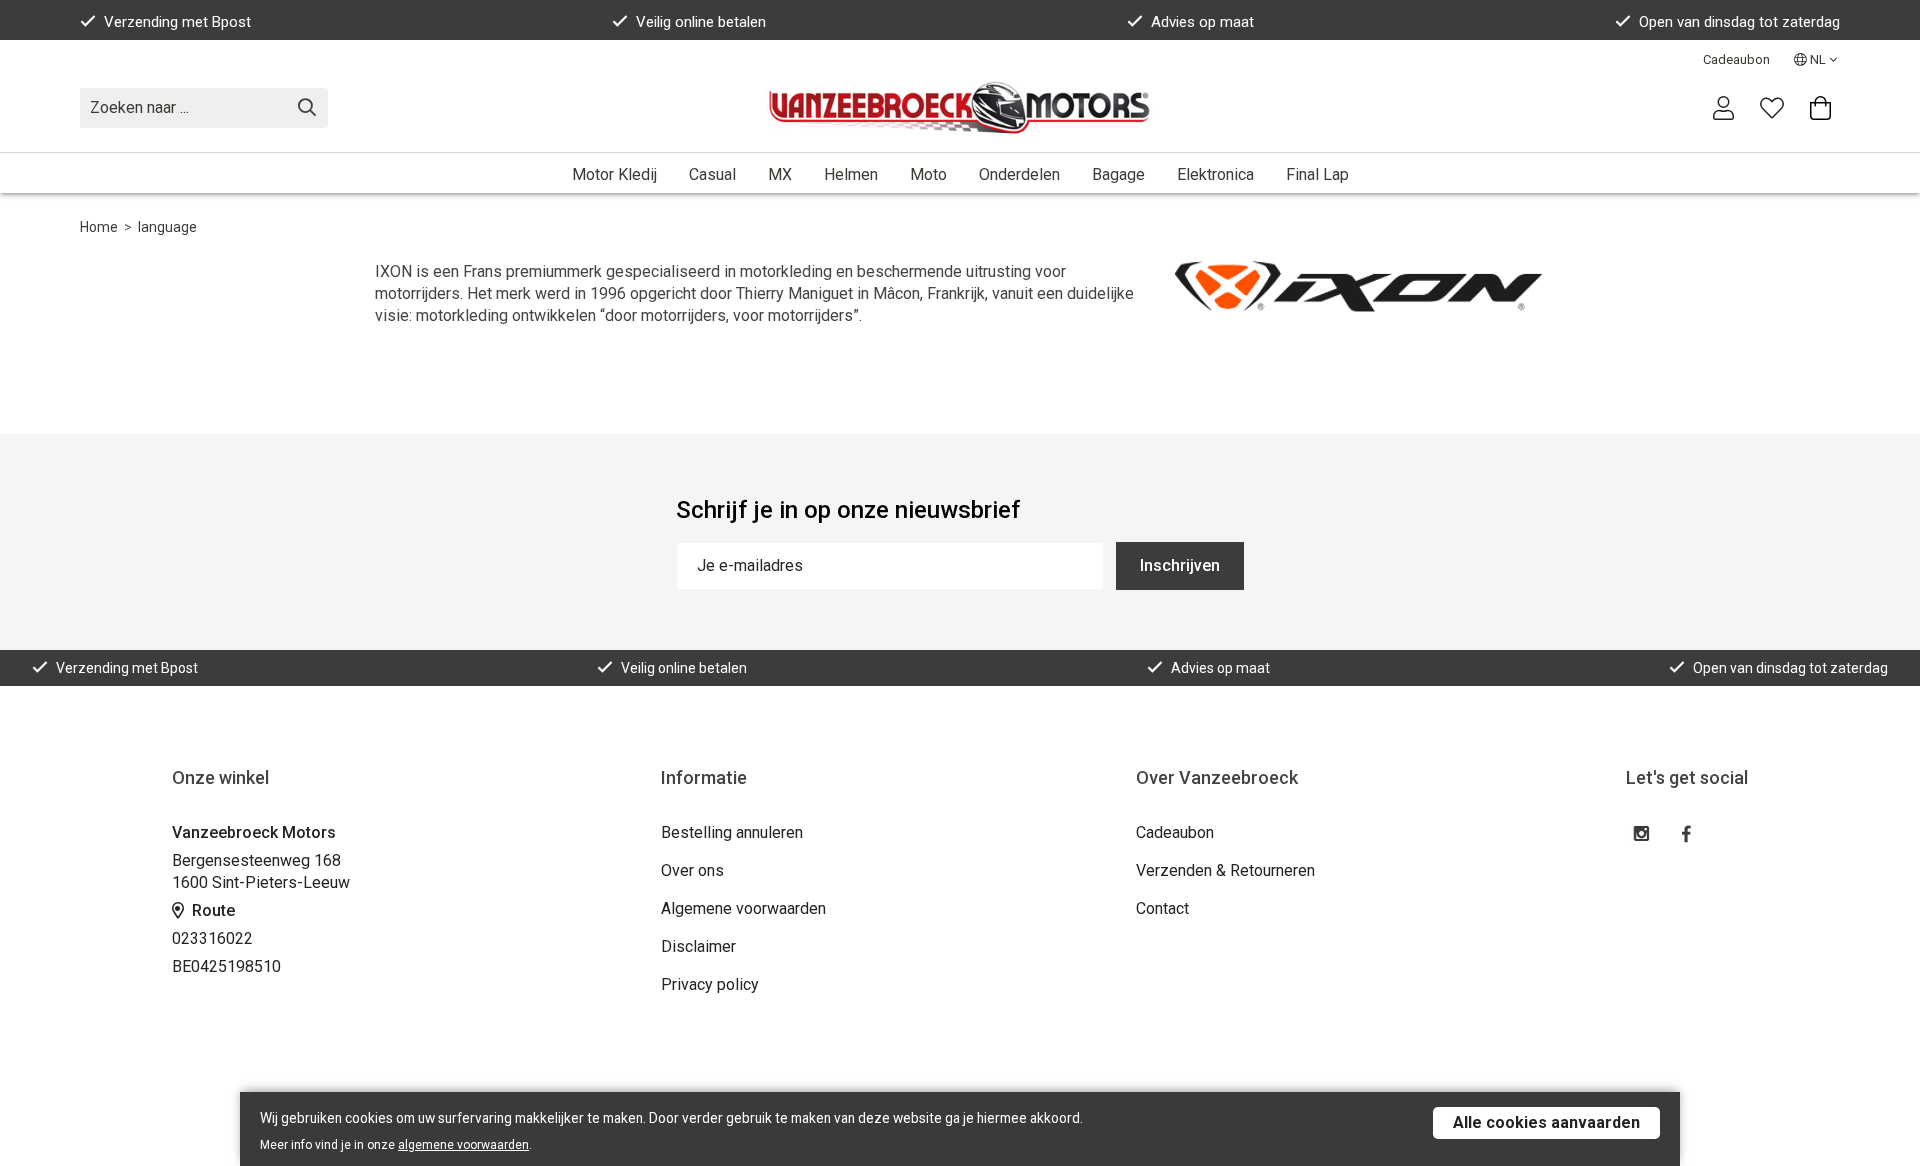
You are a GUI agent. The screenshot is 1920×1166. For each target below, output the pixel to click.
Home (99, 227)
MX (780, 174)
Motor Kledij (614, 174)
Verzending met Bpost (177, 22)
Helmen (851, 174)
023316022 (212, 938)
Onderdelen (1019, 174)
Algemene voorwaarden (743, 908)
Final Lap (1317, 174)
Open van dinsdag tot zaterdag (1739, 22)
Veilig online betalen (701, 22)
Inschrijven (1180, 565)
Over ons (692, 870)
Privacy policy (710, 984)
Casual (712, 174)
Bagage (1118, 174)
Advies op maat (1202, 22)
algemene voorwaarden (463, 1145)
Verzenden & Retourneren (1225, 870)
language (167, 227)
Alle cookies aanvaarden (1546, 1122)
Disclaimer (698, 946)
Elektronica (1215, 174)
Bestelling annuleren (732, 832)
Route (211, 910)
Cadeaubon (1736, 59)
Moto (928, 174)
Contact (1162, 908)
